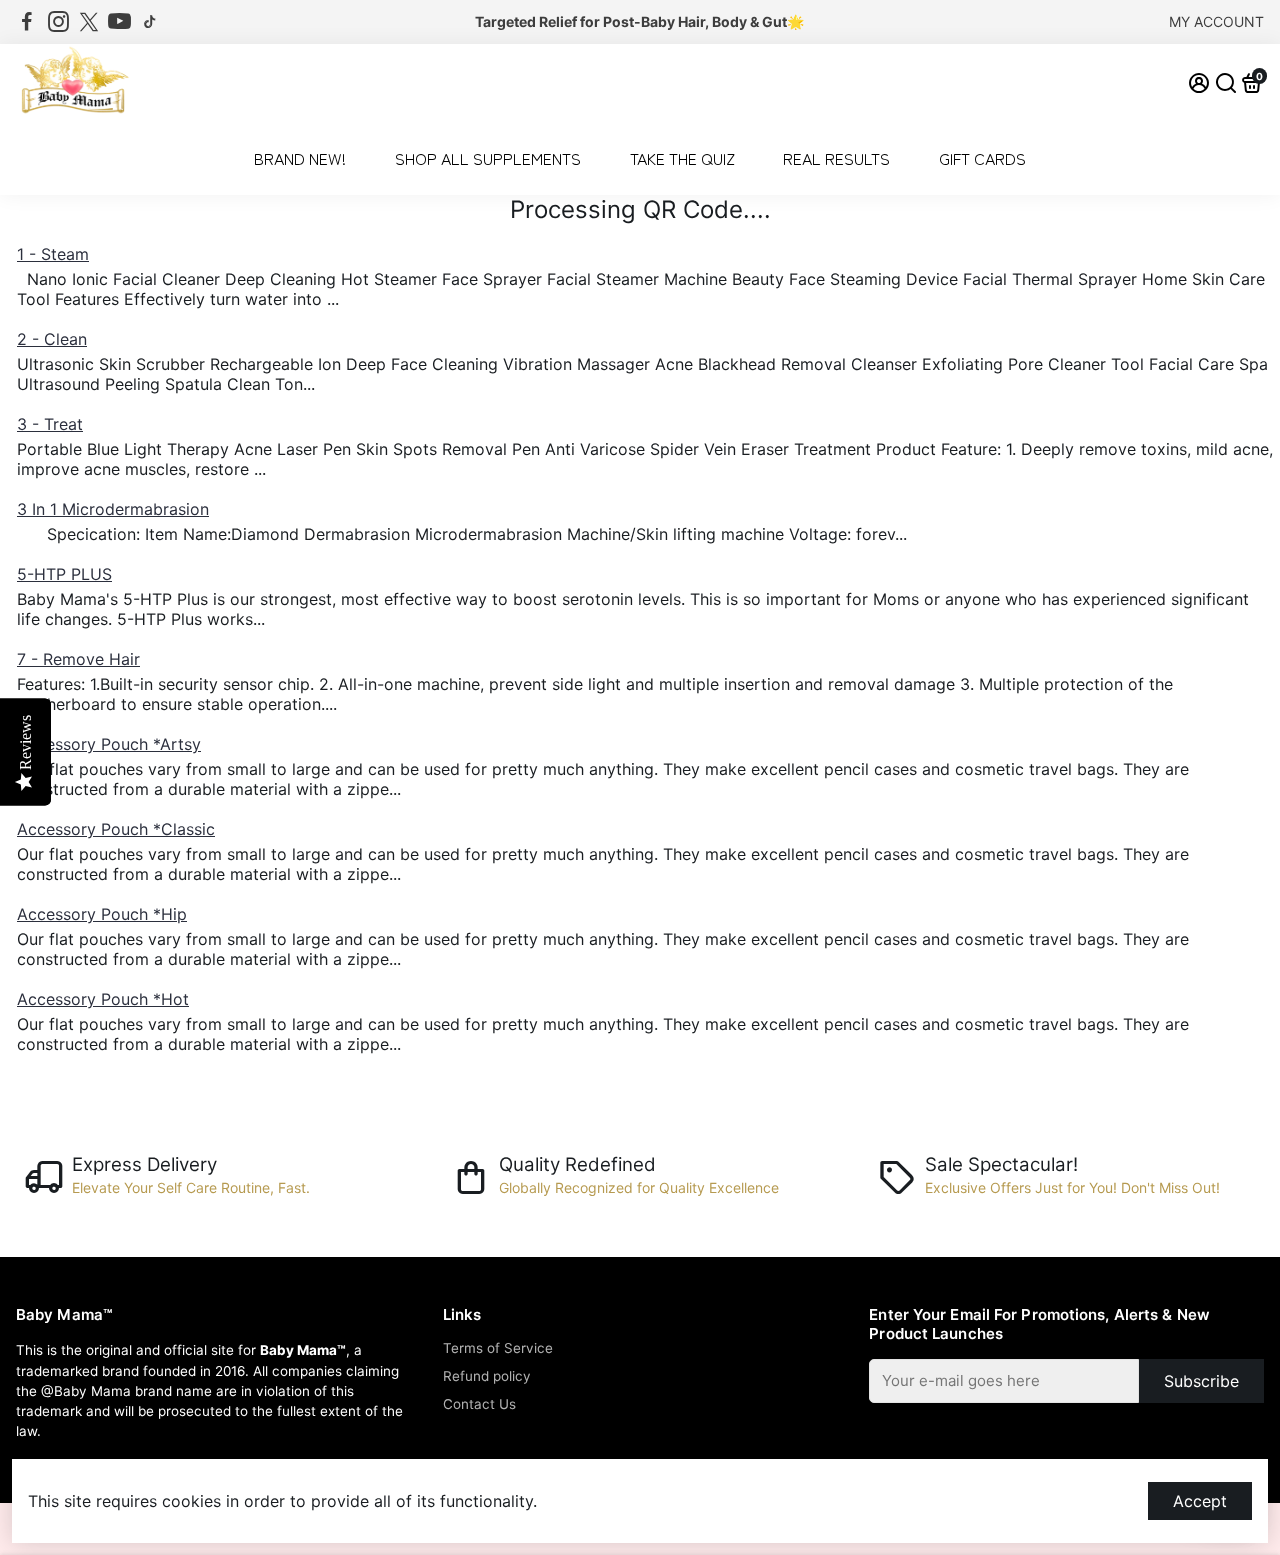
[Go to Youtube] (119, 22)
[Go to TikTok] (150, 22)
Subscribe (1201, 1381)
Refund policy (487, 1376)
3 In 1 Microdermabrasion (113, 509)
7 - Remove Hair (78, 659)
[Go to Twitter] (89, 22)
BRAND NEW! (300, 158)
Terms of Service (498, 1348)
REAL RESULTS (836, 158)
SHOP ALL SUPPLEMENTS (488, 158)
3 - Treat (50, 424)
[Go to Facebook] (27, 22)
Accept (1200, 1501)
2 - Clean (52, 339)
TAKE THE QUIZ (682, 158)
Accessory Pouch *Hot (103, 999)
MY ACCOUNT (1216, 21)
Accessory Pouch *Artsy (109, 744)
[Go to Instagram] (58, 22)
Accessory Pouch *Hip (102, 914)
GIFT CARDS (982, 158)
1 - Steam (53, 254)
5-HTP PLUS (64, 574)
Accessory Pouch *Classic (116, 829)
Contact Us (479, 1404)
